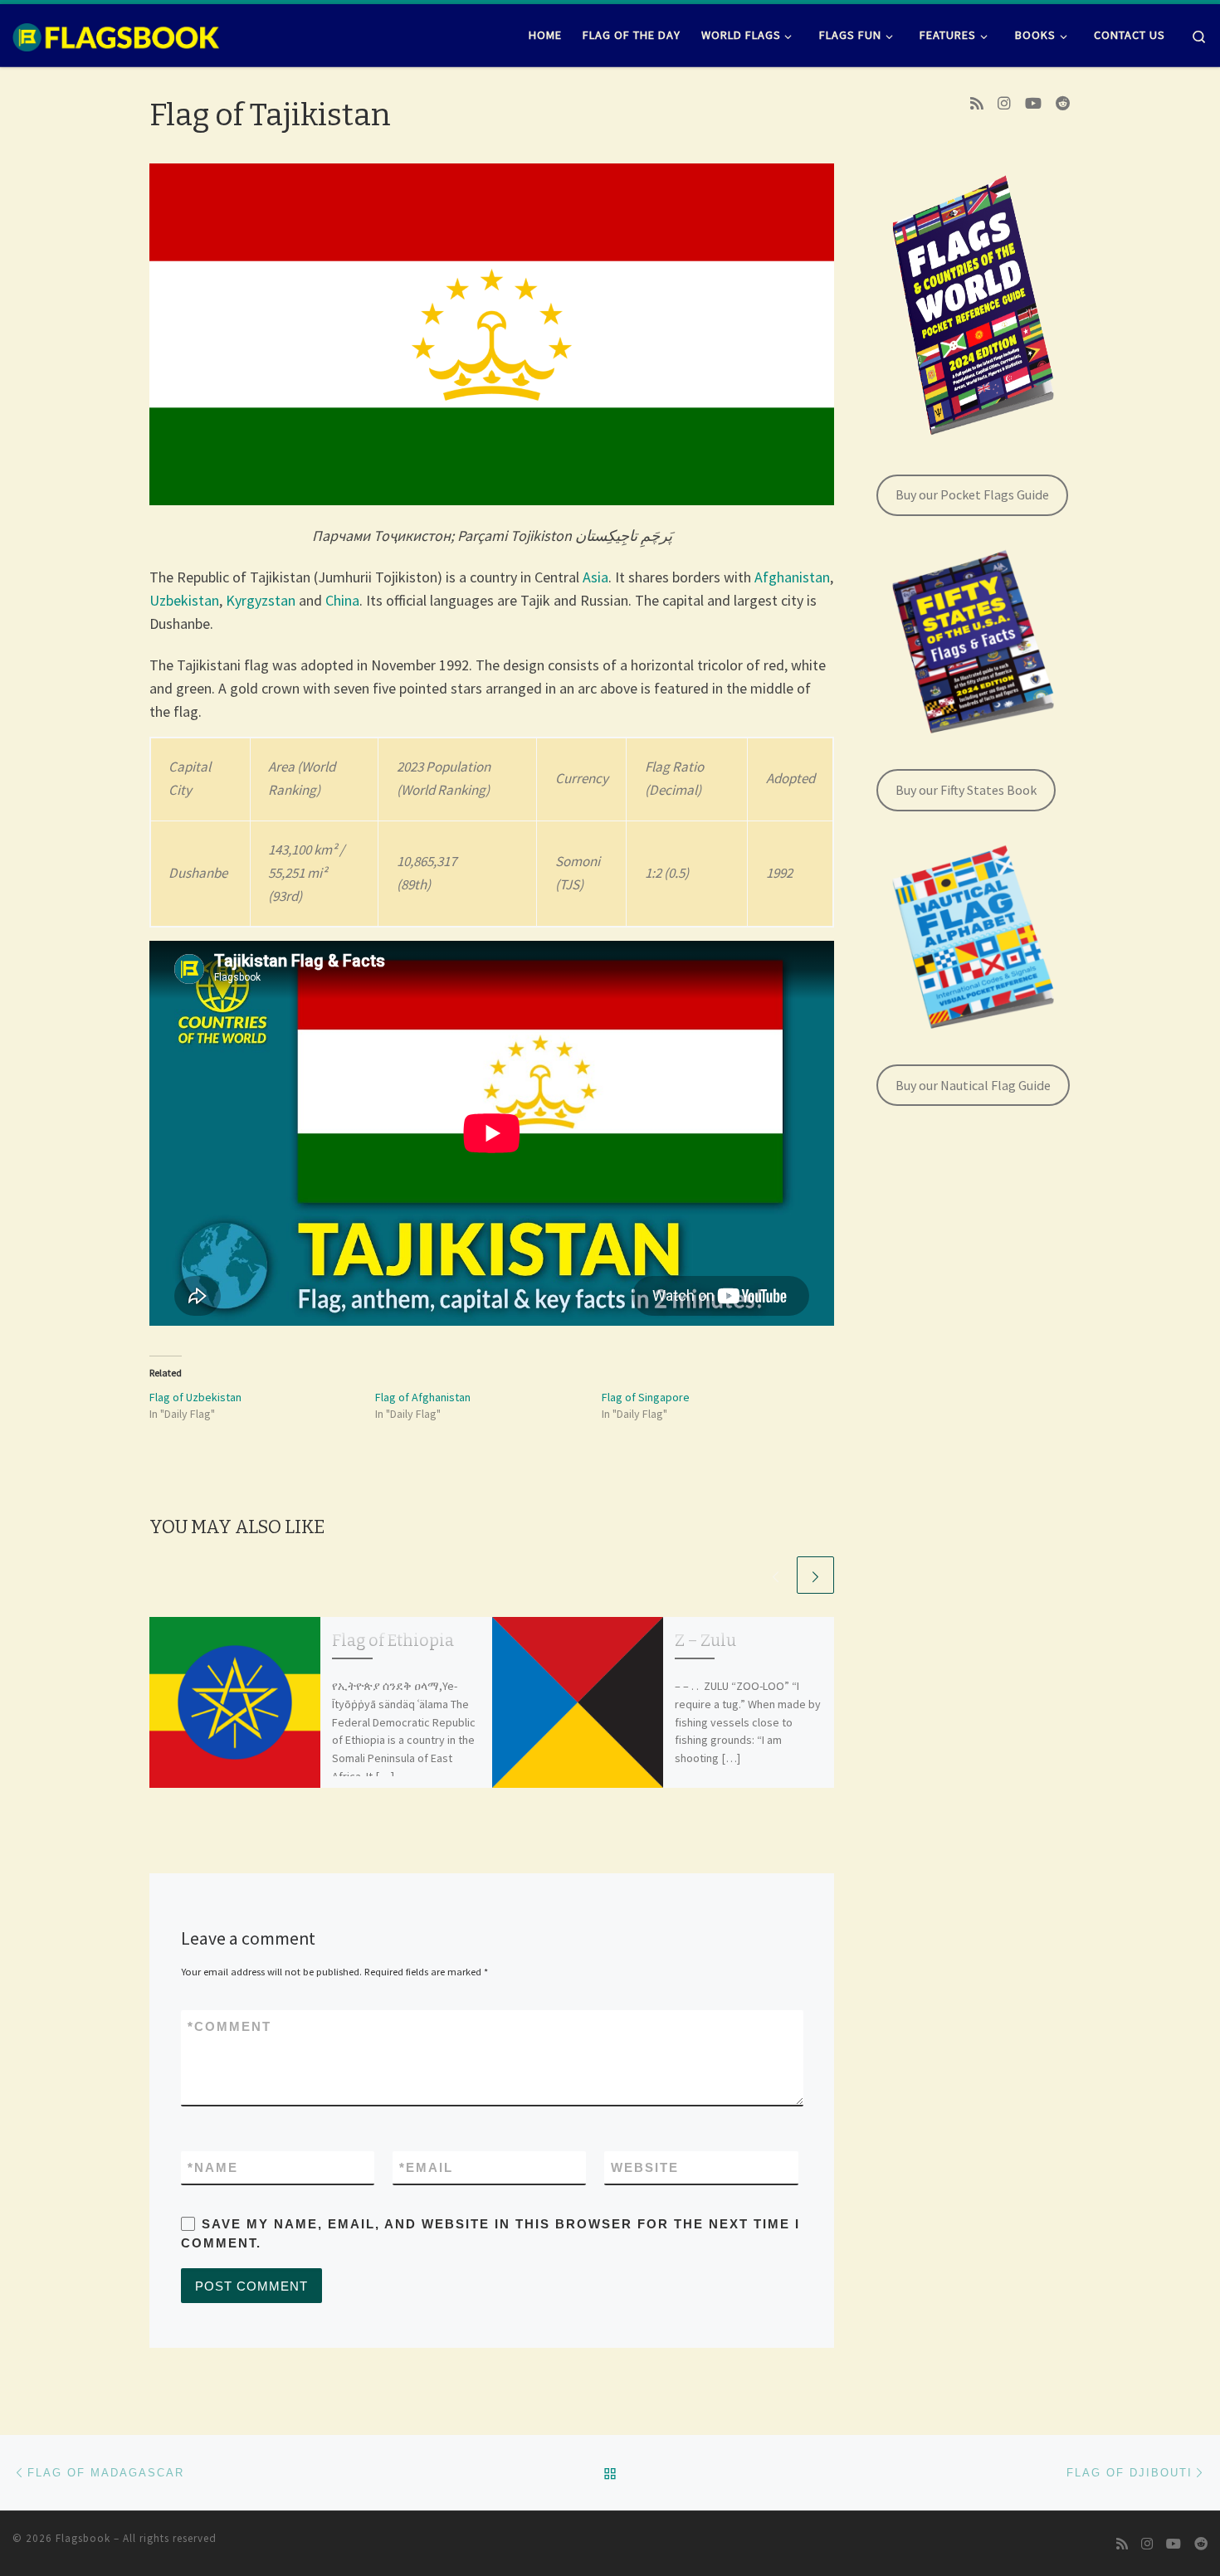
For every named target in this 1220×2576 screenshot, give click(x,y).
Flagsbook (83, 2538)
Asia (595, 577)
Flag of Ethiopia (393, 1641)
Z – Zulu (705, 1641)
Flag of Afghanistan (423, 1397)
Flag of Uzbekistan (195, 1397)
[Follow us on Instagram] (1004, 104)
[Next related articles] (815, 1575)
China (342, 600)
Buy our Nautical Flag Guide (973, 1085)
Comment (229, 2026)
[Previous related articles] (776, 1575)
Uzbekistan (184, 600)
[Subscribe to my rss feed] (977, 104)
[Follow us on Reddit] (1063, 104)
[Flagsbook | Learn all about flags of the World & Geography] (116, 35)
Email (426, 2167)
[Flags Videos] (1033, 104)
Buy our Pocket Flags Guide (972, 494)
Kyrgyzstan (261, 600)
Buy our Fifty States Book (966, 790)
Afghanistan (792, 577)
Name (213, 2167)
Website (645, 2167)
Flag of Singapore (646, 1397)
